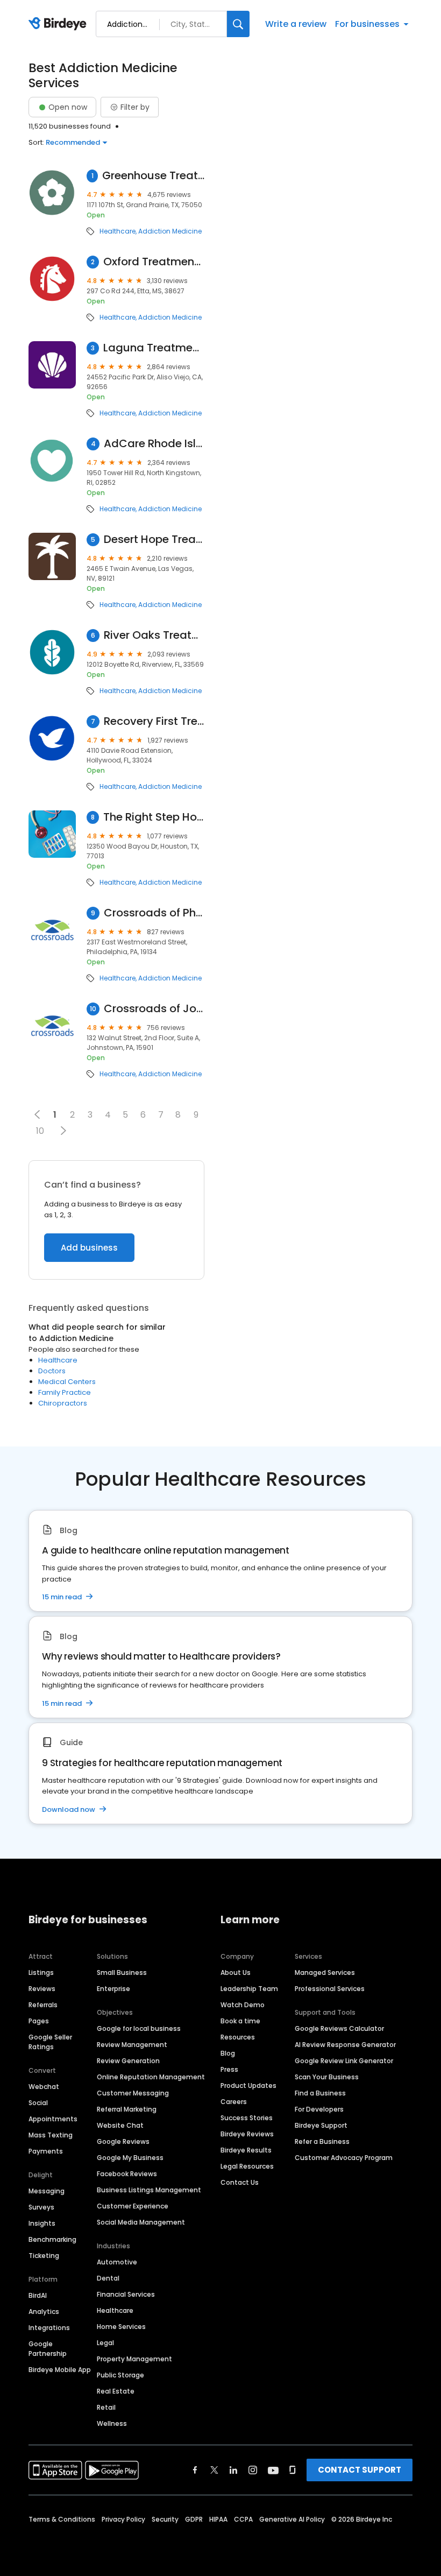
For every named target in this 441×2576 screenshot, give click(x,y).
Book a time (240, 2021)
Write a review (296, 24)
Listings (41, 1972)
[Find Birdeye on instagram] (253, 2470)
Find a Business (320, 2093)
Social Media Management (141, 2222)
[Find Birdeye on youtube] (273, 2470)
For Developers (319, 2109)
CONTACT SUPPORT (360, 2470)
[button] (63, 1131)
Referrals (43, 2005)
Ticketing (44, 2256)
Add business (89, 1248)
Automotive (117, 2262)
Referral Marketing (127, 2109)
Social (38, 2103)
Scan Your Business (327, 2077)
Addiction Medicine (170, 231)
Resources (238, 2037)
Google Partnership (48, 2349)
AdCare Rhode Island (154, 444)
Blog (228, 2053)
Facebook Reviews (127, 2174)
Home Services (121, 2327)
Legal (105, 2343)
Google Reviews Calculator (339, 2028)
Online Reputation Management (151, 2077)
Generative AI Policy (292, 2519)
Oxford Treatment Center (154, 262)
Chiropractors (63, 1403)
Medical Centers (67, 1382)
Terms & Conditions (62, 2519)
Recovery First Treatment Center (154, 721)
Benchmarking (52, 2239)
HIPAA (218, 2519)
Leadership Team (249, 1989)
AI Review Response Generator (345, 2045)
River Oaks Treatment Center (154, 635)
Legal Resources (247, 2166)
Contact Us (240, 2182)
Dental (108, 2278)
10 (40, 1131)
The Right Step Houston (154, 817)
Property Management (134, 2359)
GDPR (194, 2519)
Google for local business (139, 2028)
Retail (106, 2407)
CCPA (243, 2519)
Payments (46, 2151)
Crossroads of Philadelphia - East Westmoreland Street (154, 913)
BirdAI (38, 2295)
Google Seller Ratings (50, 2042)
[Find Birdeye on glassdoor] (293, 2470)
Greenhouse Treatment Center (153, 176)
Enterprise (113, 1989)
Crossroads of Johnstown (154, 1009)
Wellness (112, 2423)
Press (229, 2069)
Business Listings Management (149, 2190)
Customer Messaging (133, 2093)
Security (165, 2519)
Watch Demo (243, 2005)
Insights (42, 2223)
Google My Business (130, 2158)
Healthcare (118, 231)
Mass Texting (51, 2135)
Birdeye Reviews (247, 2134)
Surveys (41, 2207)
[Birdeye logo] (59, 24)
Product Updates (248, 2085)
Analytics (44, 2312)
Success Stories (247, 2118)
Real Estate (116, 2391)
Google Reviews (123, 2141)
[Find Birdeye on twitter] (214, 2470)
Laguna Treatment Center (154, 348)
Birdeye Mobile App (60, 2370)
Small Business (122, 1972)
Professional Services (330, 1989)
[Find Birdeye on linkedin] (233, 2470)
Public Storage (120, 2375)
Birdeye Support (321, 2125)
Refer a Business (322, 2141)
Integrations (49, 2328)
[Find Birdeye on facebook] (195, 2470)
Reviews (42, 1989)
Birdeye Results (246, 2150)
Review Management (132, 2045)
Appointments (53, 2119)
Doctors (52, 1371)
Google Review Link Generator (344, 2061)
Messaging (47, 2191)
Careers (234, 2102)
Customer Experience (133, 2206)
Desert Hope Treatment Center (154, 539)
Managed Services (325, 1972)
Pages (39, 2021)
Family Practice (65, 1392)
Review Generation (128, 2061)
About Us (236, 1972)
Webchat (44, 2087)
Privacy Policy (123, 2519)
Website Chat (120, 2125)
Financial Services (126, 2294)
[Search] (238, 24)
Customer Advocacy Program (344, 2158)
